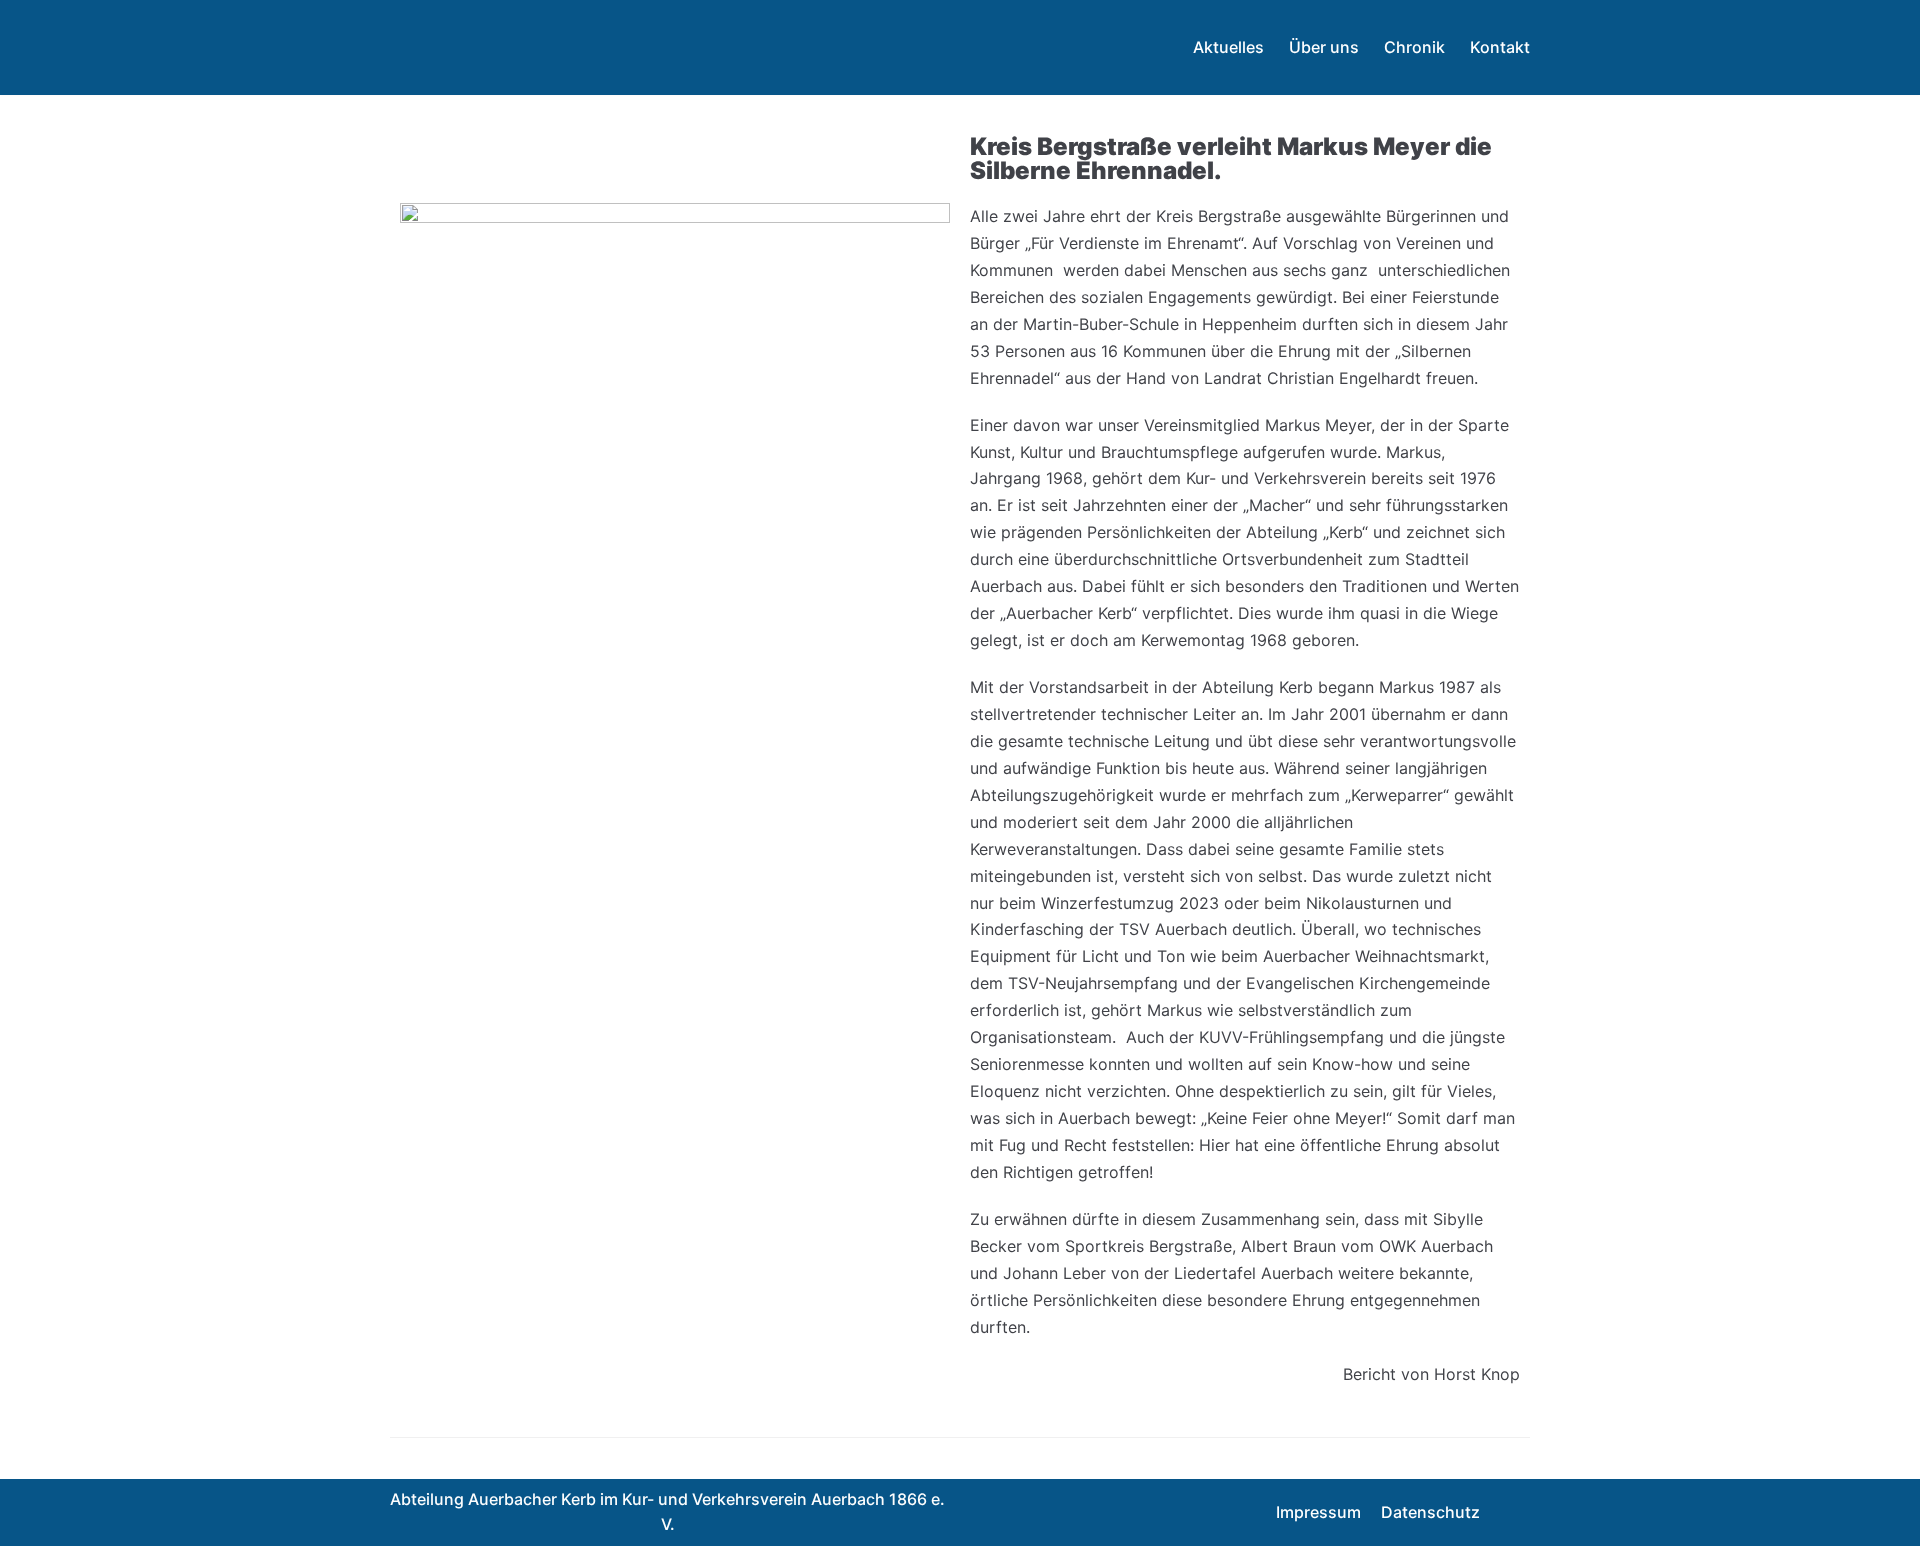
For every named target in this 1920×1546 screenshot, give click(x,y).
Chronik (1414, 47)
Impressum (1318, 1512)
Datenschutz (1430, 1512)
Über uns (1324, 47)
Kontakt (1500, 47)
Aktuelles (1228, 47)
